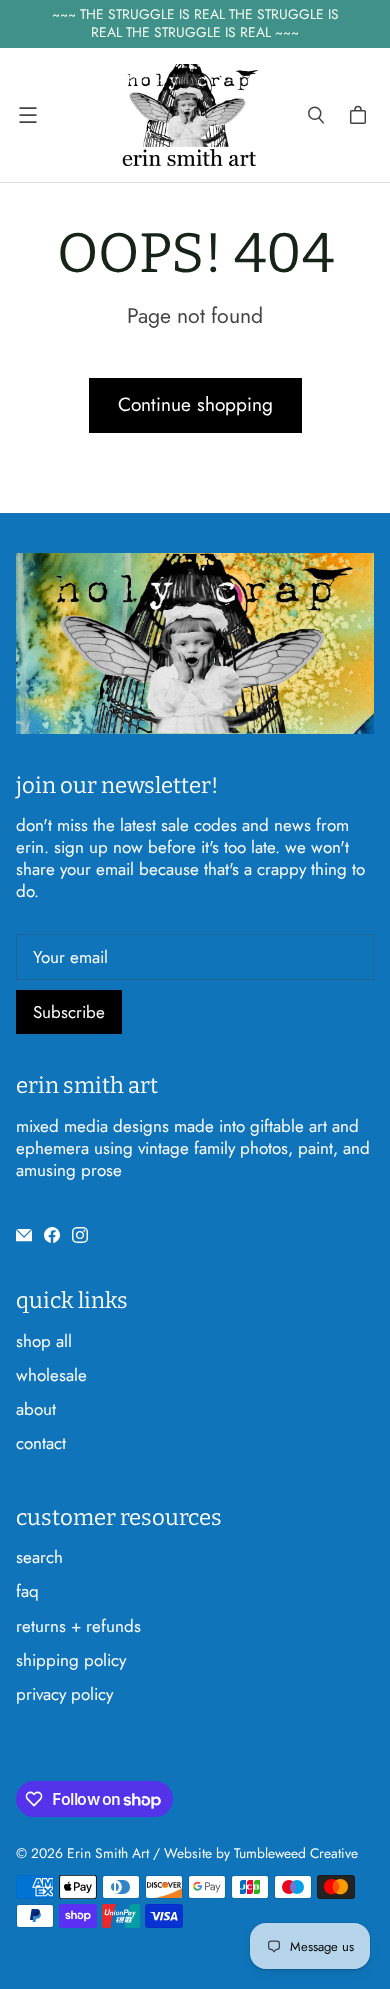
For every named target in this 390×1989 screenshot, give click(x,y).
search (39, 1557)
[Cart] (361, 115)
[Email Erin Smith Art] (24, 1235)
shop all (44, 1341)
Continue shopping (195, 404)
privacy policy (64, 1694)
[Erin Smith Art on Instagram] (80, 1235)
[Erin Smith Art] (190, 115)
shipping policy (71, 1660)
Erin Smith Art (108, 1853)
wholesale (51, 1375)
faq (27, 1591)
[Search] (316, 115)
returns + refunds (78, 1626)
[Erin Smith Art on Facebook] (52, 1235)
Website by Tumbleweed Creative (261, 1853)
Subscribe (69, 1012)
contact (41, 1443)
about (36, 1409)
